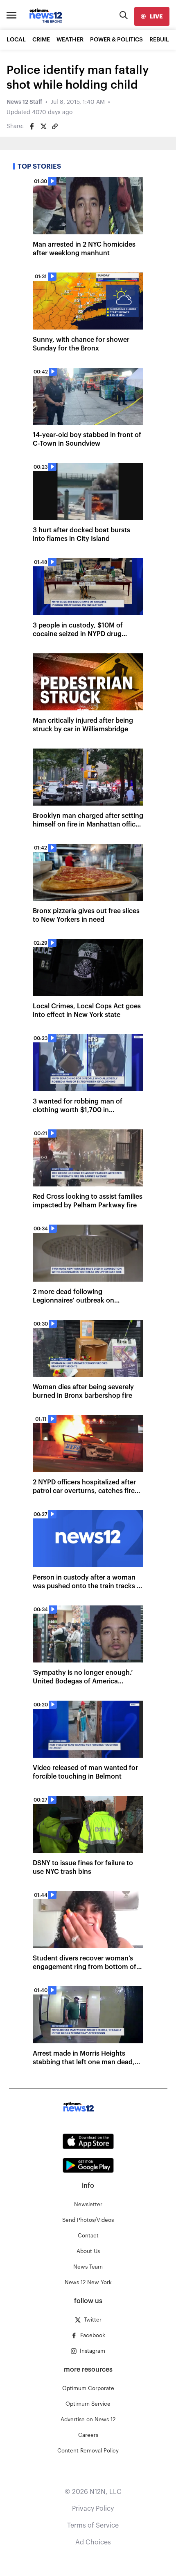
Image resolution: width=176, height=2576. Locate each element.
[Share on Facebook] (32, 126)
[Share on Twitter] (43, 126)
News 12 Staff (24, 102)
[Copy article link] (55, 126)
